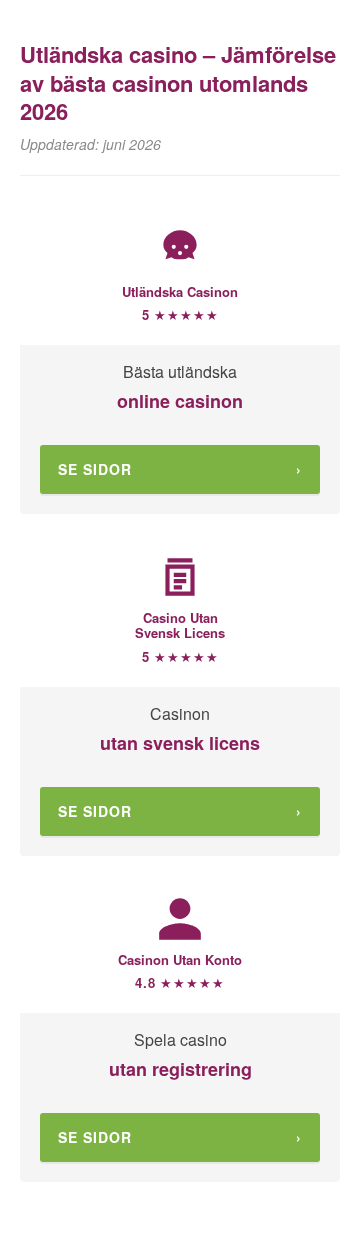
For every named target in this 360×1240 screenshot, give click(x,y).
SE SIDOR (180, 469)
